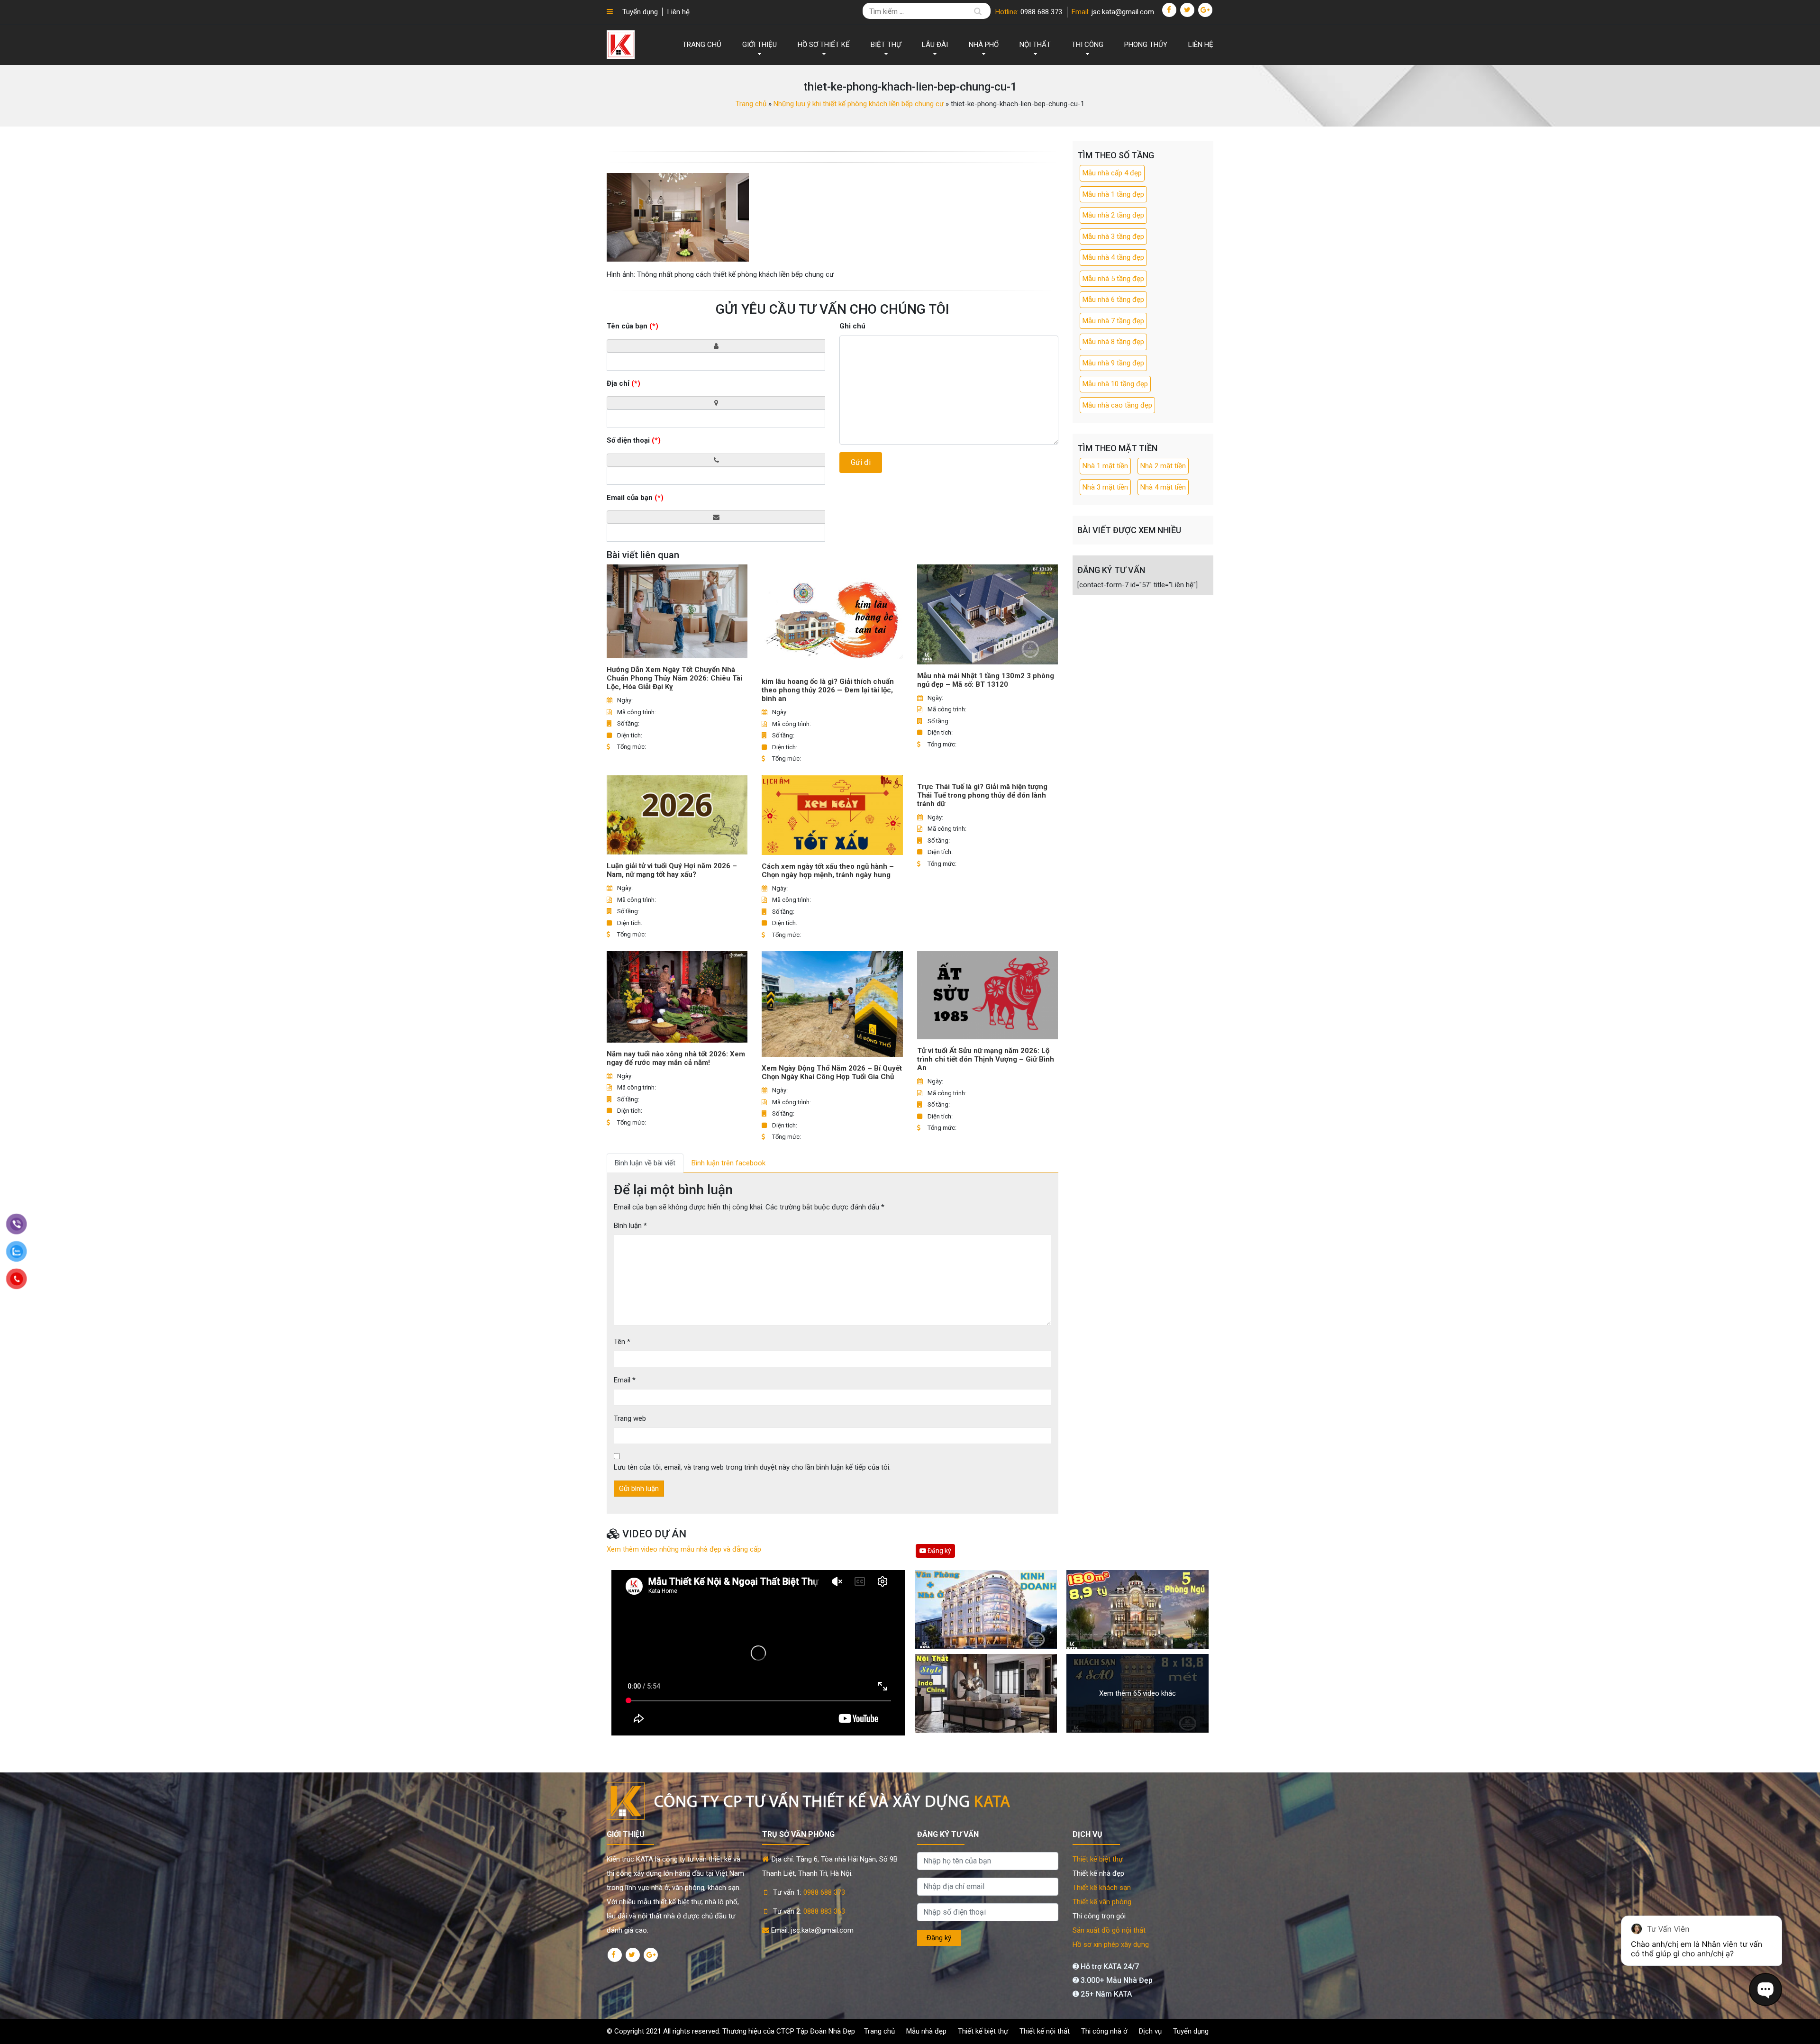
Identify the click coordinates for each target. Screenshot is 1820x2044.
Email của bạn (635, 498)
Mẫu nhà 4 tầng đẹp (1113, 257)
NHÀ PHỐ (984, 45)
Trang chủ (702, 45)
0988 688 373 (1041, 12)
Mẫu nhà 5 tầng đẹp (1113, 279)
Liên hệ (678, 12)
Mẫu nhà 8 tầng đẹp (1113, 342)
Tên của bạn (632, 326)
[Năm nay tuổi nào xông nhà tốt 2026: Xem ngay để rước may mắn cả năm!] (677, 997)
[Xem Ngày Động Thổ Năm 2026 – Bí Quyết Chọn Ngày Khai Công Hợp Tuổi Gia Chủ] (832, 1004)
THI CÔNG (1087, 45)
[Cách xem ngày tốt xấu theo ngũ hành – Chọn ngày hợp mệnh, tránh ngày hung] (832, 815)
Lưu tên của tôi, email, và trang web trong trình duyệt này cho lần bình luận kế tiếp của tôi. (752, 1467)
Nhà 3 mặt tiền (1105, 487)
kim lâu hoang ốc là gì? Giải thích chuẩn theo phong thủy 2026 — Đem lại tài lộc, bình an (828, 690)
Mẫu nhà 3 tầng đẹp (1113, 236)
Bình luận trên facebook (728, 1163)
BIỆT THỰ (886, 45)
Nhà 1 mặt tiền (1105, 466)
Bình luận (630, 1226)
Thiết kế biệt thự (1098, 1859)
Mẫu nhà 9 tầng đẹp (1113, 363)
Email (625, 1380)
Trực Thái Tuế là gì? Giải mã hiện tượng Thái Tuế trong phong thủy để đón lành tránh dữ (982, 795)
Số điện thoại (634, 440)
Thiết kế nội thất (1045, 2031)
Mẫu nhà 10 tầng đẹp (1115, 384)
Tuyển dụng (640, 12)
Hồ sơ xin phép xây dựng (1111, 1944)
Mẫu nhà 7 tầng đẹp (1113, 321)
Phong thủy (1146, 45)
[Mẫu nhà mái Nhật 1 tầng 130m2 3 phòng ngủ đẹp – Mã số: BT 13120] (987, 614)
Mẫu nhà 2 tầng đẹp (1113, 215)
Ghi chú (852, 326)
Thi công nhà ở (1104, 2031)
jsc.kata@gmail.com (1123, 12)
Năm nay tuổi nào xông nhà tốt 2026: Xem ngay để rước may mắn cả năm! (676, 1058)
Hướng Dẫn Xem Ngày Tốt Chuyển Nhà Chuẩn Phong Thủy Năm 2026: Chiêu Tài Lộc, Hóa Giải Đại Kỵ (674, 678)
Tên (622, 1342)
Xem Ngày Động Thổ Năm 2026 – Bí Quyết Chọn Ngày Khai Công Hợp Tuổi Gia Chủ (832, 1072)
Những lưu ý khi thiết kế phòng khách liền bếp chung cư (859, 104)
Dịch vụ (1150, 2031)
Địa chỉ (623, 383)
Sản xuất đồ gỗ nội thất (1109, 1930)
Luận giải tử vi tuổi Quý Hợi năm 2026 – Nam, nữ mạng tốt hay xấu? (672, 870)
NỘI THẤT (1035, 45)
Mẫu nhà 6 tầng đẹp (1113, 300)
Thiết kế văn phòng (1102, 1902)
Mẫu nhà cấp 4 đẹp (1112, 173)
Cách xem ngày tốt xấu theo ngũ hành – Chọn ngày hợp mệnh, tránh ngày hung (828, 871)
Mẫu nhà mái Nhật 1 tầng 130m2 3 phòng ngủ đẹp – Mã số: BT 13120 (986, 680)
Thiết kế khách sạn (1102, 1888)
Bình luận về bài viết (645, 1163)
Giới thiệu (760, 45)
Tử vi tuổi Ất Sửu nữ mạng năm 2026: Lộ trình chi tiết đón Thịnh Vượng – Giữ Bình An (986, 1059)
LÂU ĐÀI (935, 45)
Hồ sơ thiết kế (824, 45)
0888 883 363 (824, 1911)
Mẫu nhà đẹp (926, 2031)
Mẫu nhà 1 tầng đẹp (1113, 194)
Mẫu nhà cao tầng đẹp (1117, 405)
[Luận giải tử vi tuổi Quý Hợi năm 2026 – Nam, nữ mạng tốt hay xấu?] (677, 815)
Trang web (630, 1418)
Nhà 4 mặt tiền (1163, 487)
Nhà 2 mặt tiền (1163, 466)
